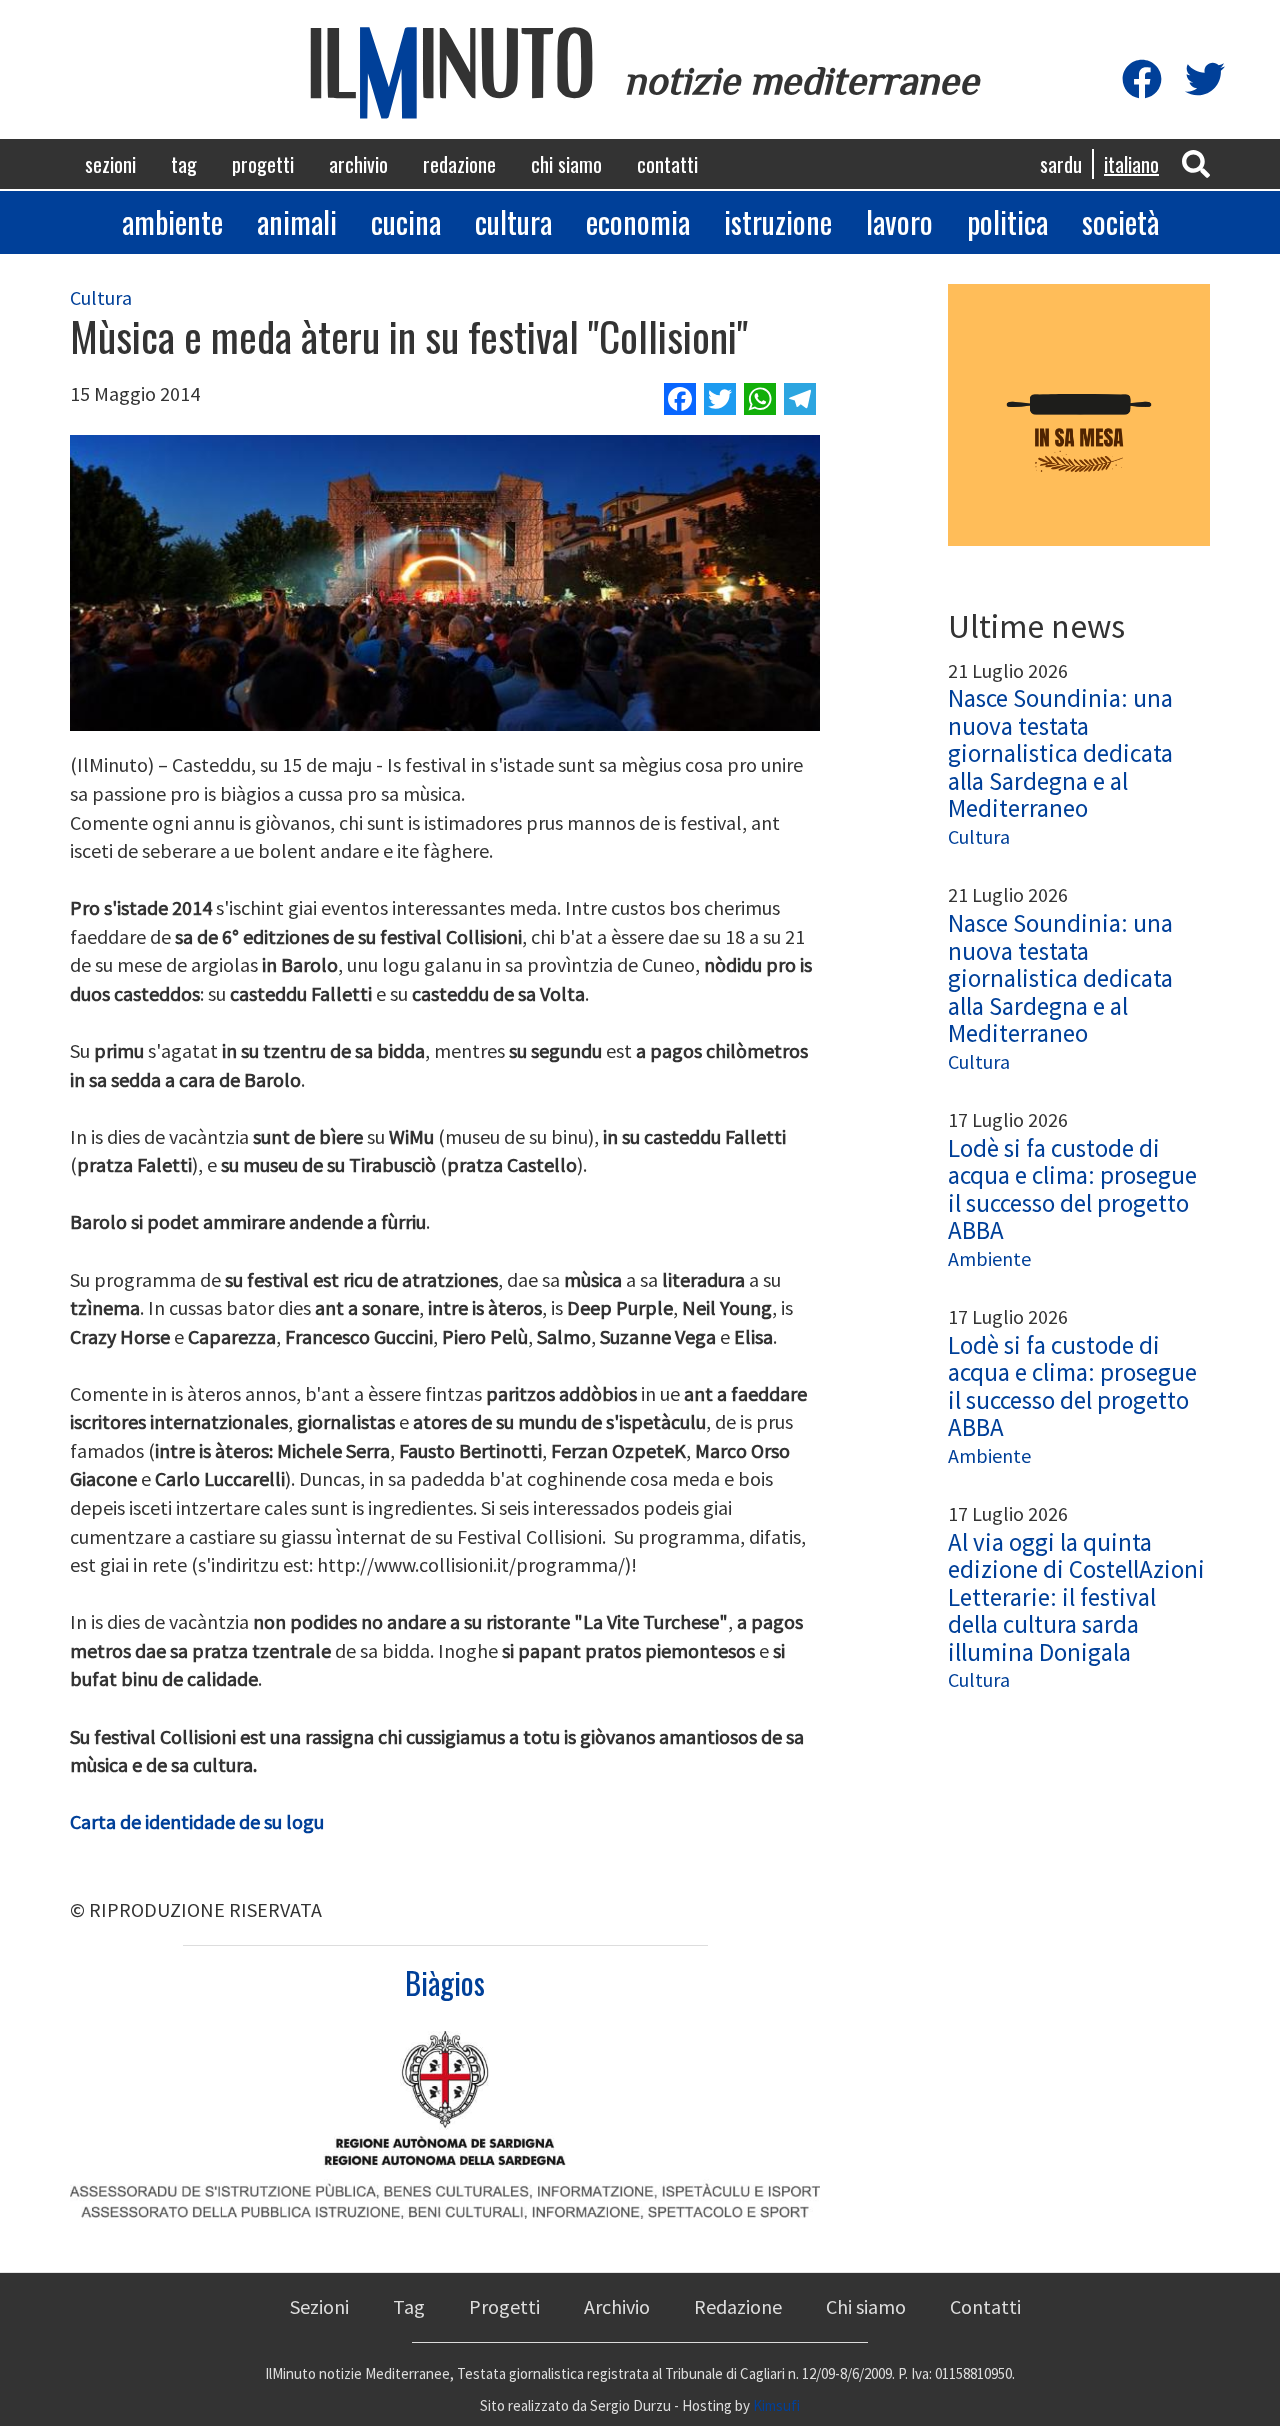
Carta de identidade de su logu (197, 1821)
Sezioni (110, 164)
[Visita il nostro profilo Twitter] (1205, 80)
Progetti (263, 164)
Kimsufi (776, 2405)
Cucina (406, 221)
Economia (638, 221)
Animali (297, 221)
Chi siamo (566, 164)
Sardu (1061, 164)
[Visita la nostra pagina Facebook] (1142, 80)
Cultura (513, 221)
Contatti (667, 164)
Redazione (459, 164)
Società (1120, 221)
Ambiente (172, 221)
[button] (1196, 162)
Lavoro (899, 221)
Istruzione (778, 221)
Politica (1007, 221)
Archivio (358, 164)
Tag (184, 164)
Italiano (1131, 164)
